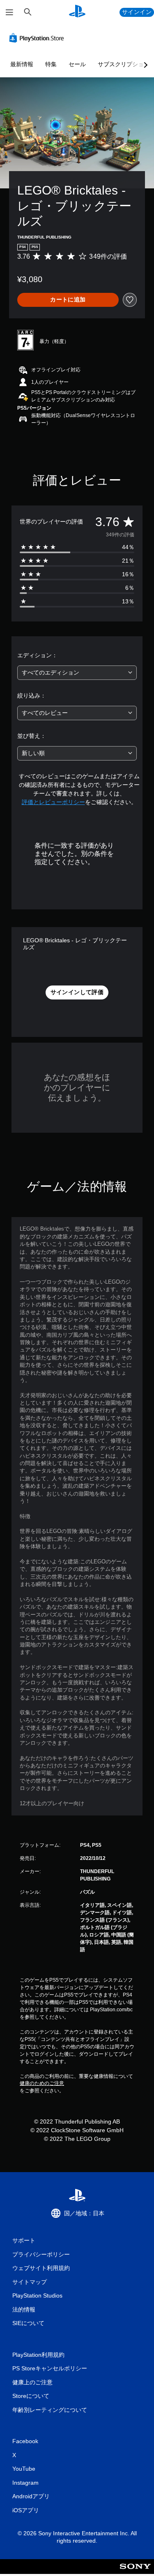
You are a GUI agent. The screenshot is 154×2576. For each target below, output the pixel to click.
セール (77, 64)
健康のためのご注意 (42, 2083)
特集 (51, 64)
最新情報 (22, 64)
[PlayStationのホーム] (77, 12)
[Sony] (135, 2572)
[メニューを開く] (9, 12)
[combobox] (77, 673)
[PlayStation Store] (38, 38)
